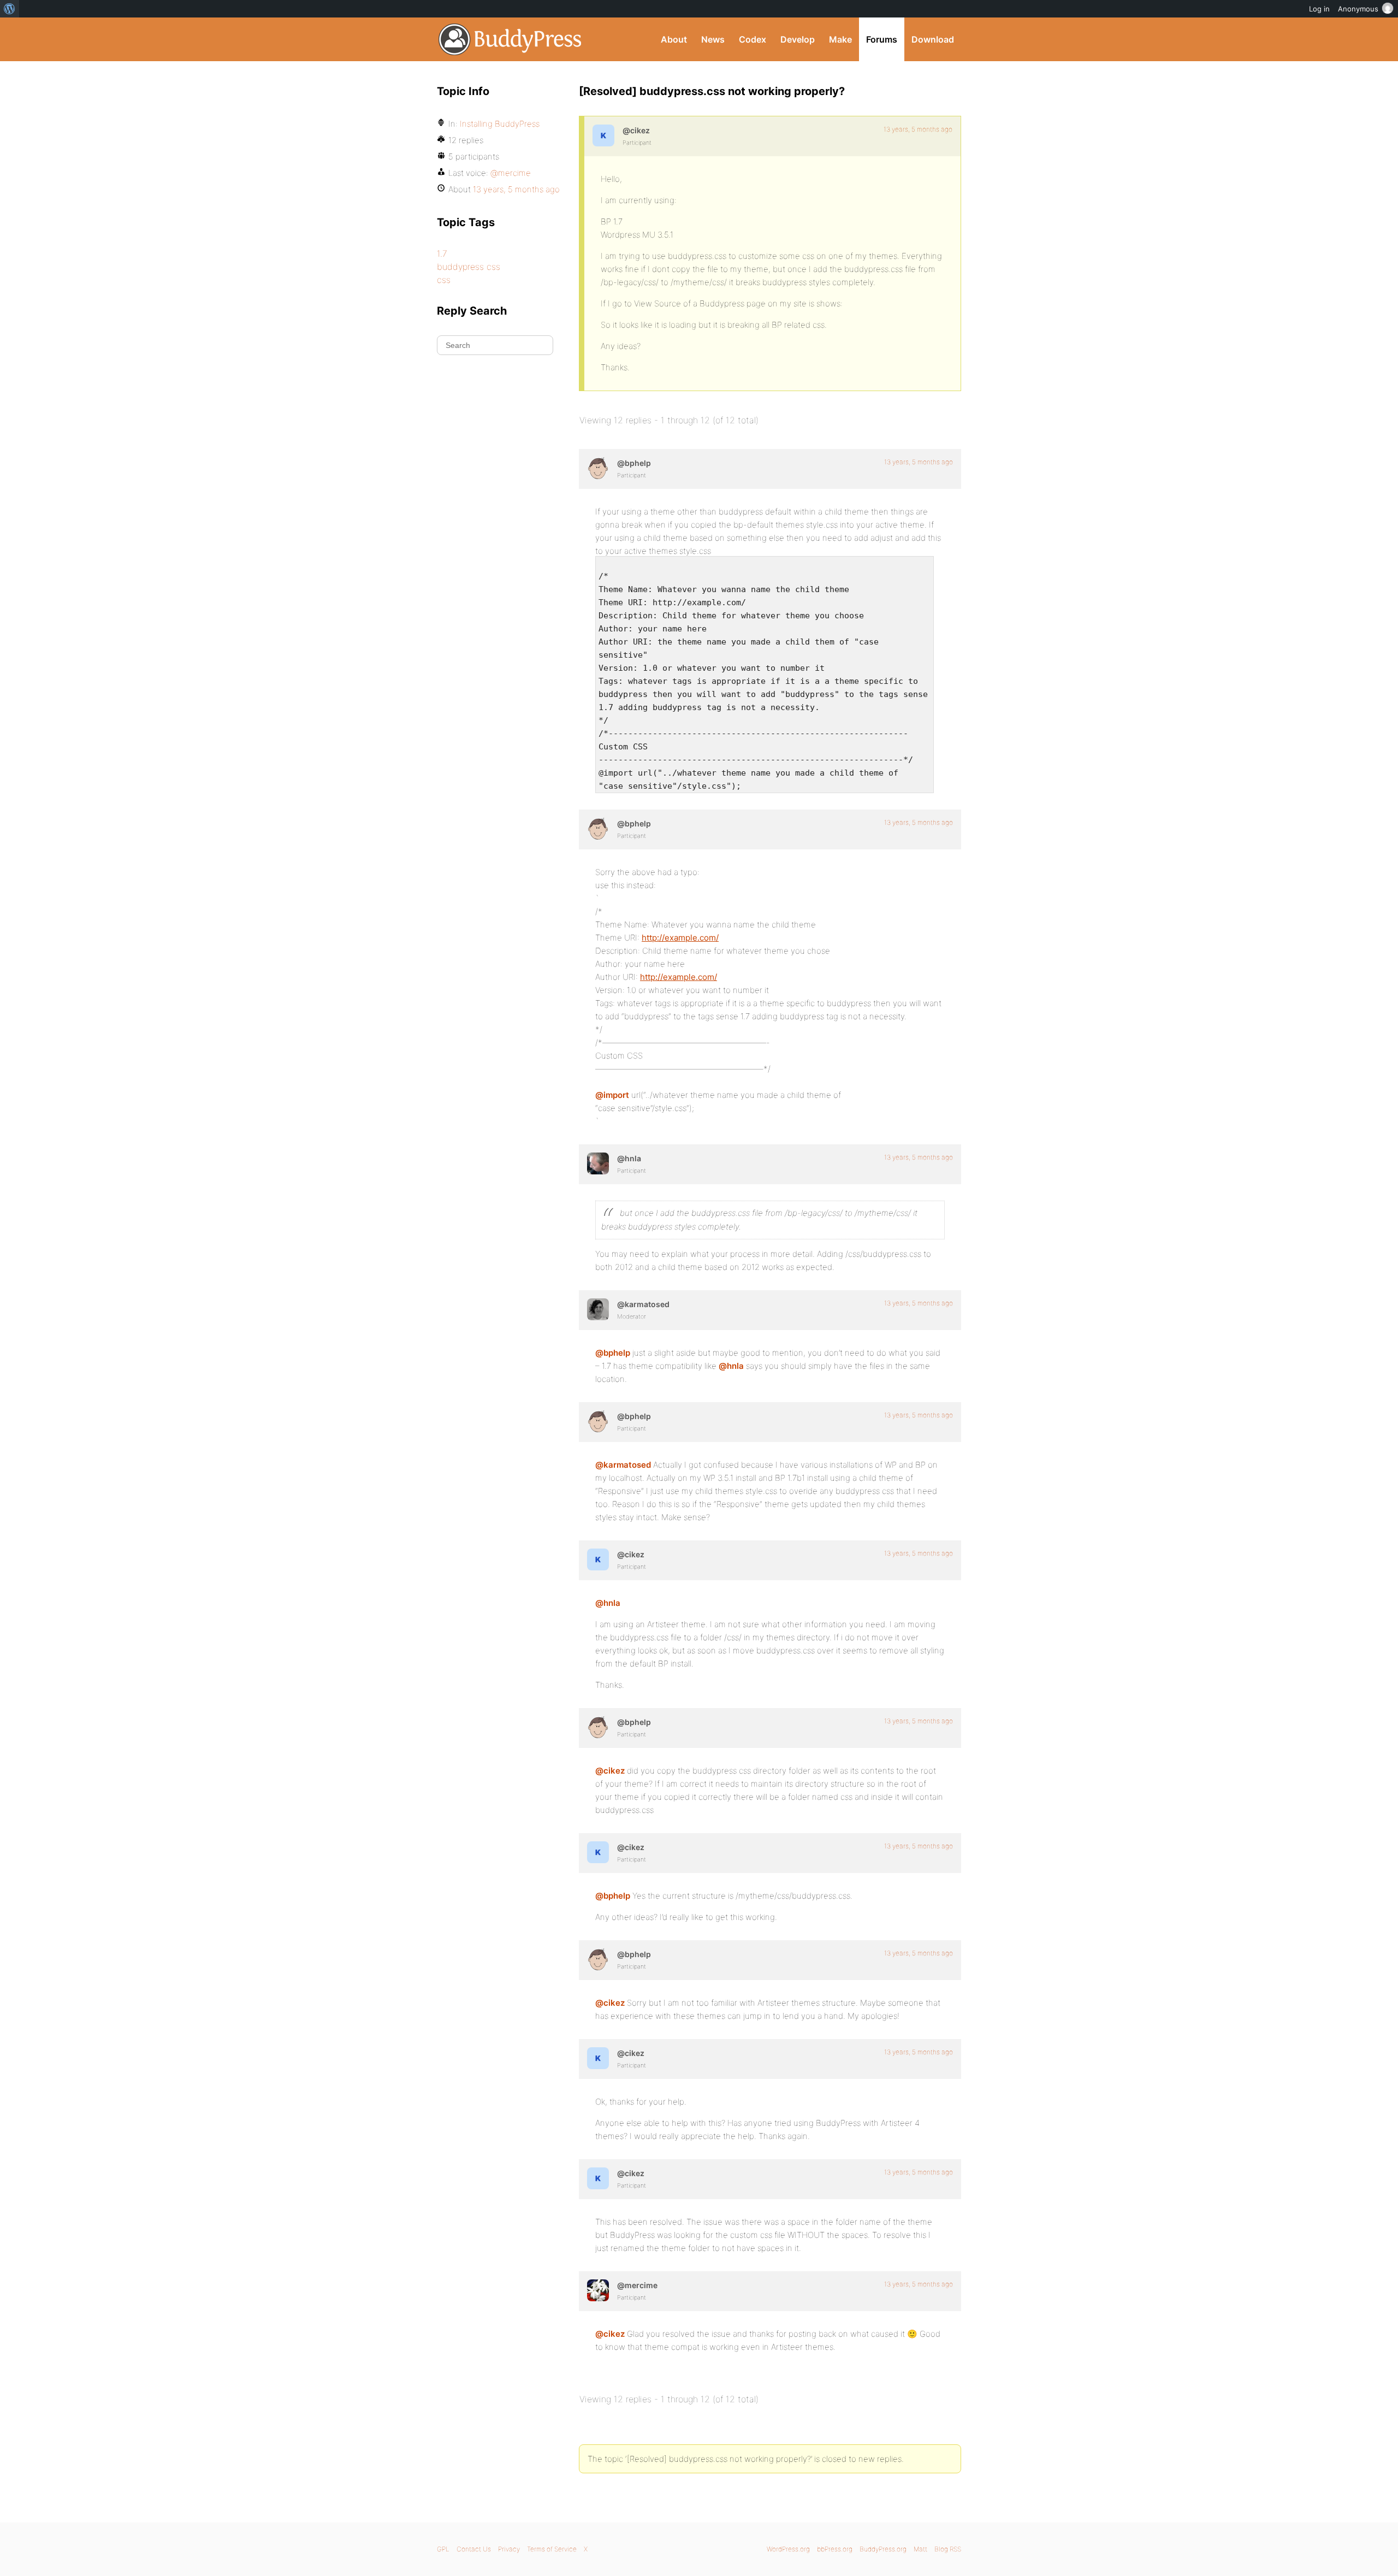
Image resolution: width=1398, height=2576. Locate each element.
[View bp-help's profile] (598, 468)
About (674, 39)
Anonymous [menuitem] (1358, 9)
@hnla (731, 1366)
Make (840, 39)
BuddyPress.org (510, 39)
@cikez (610, 1771)
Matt (920, 2549)
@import (612, 1095)
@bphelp (613, 1353)
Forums (882, 39)
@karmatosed (623, 1465)
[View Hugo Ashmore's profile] (598, 1163)
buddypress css (469, 267)
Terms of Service (552, 2549)
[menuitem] (10, 9)
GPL (443, 2549)
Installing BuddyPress (500, 124)
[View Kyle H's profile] (603, 135)
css (444, 280)
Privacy (509, 2549)
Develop (798, 39)
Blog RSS (948, 2549)
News (713, 39)
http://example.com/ (680, 938)
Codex (753, 39)
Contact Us (474, 2549)
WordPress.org (788, 2549)
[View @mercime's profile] (598, 2290)
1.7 (442, 253)
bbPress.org (835, 2549)
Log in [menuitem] (1319, 9)
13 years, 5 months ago (918, 129)
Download (933, 39)
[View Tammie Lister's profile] (598, 1309)
